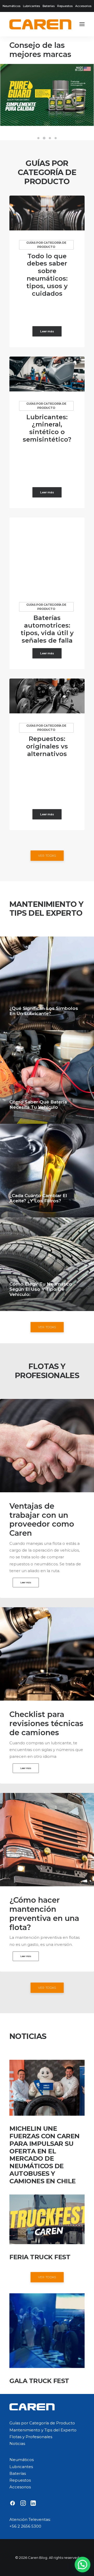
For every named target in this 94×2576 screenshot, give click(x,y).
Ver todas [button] (47, 855)
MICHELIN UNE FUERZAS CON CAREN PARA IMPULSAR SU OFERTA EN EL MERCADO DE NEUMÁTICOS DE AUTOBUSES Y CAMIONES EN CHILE (45, 2155)
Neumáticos (11, 6)
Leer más (47, 331)
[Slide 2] (44, 138)
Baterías (49, 6)
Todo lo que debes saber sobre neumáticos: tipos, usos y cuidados (47, 275)
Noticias (17, 2443)
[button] (82, 24)
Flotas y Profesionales (31, 2437)
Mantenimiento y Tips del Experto (43, 2430)
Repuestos (65, 6)
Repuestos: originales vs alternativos (47, 746)
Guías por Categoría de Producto (46, 245)
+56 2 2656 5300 (25, 2526)
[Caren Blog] (40, 24)
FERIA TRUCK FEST (40, 2257)
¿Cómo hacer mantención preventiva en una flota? (44, 1913)
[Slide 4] (56, 138)
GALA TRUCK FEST (39, 2381)
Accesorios (83, 6)
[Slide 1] (38, 138)
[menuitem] (11, 6)
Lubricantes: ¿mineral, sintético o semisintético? (47, 428)
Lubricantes (31, 6)
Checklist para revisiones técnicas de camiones (46, 1723)
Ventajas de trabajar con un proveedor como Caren (42, 1519)
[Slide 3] (50, 138)
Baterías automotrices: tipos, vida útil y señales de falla (47, 629)
